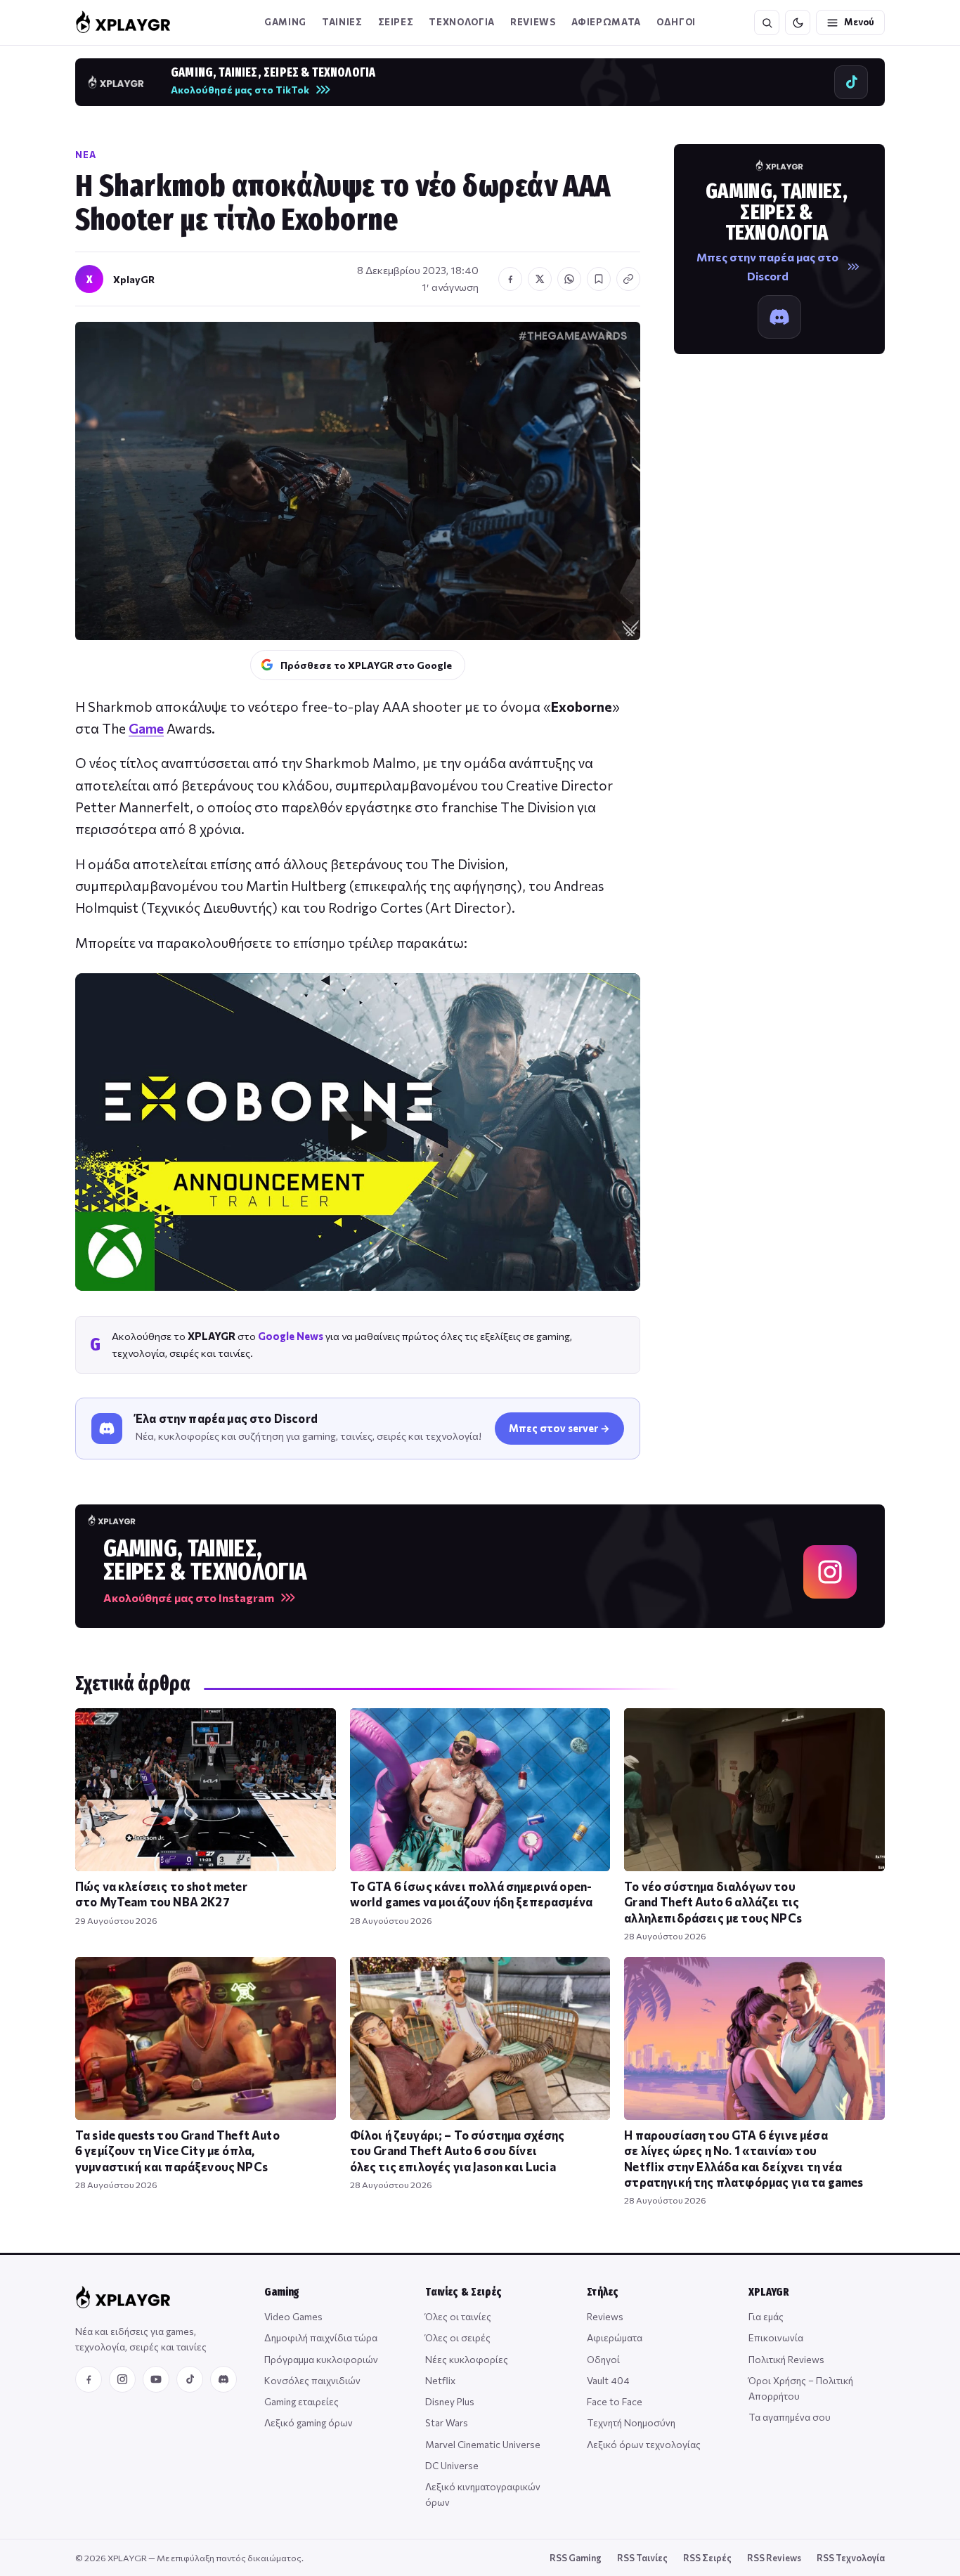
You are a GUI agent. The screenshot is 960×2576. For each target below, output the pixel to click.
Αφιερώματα (615, 2337)
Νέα (86, 155)
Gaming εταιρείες (301, 2401)
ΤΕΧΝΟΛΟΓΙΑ (462, 22)
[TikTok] (190, 2379)
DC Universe (452, 2465)
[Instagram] (122, 2379)
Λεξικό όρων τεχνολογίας (644, 2444)
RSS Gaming (576, 2558)
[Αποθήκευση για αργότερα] (599, 279)
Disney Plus (450, 2401)
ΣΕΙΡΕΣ (396, 22)
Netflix (440, 2380)
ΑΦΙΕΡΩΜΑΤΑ (607, 22)
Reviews (533, 22)
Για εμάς (766, 2316)
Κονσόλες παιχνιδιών (312, 2380)
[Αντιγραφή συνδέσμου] (628, 279)
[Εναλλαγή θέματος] (798, 22)
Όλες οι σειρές (458, 2337)
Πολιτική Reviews (786, 2359)
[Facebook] (89, 2379)
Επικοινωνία (776, 2337)
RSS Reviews (774, 2558)
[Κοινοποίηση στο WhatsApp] (569, 279)
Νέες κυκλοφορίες (467, 2359)
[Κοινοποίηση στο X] (540, 279)
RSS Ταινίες (642, 2558)
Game (146, 728)
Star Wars (447, 2422)
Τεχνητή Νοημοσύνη (631, 2422)
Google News (291, 1336)
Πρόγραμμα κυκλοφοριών (321, 2359)
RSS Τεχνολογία (851, 2558)
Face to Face (615, 2401)
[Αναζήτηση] (767, 22)
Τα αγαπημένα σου (790, 2417)
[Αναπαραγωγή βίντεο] (358, 1132)
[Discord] (223, 2379)
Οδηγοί (603, 2359)
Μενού (859, 22)
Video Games (293, 2316)
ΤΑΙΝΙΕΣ (342, 22)
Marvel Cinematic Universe (483, 2444)
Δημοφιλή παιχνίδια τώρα (321, 2337)
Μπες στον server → (559, 1428)
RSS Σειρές (707, 2558)
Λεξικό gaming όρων (309, 2422)
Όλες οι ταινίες (458, 2316)
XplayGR (134, 279)
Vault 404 (608, 2380)
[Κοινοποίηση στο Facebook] (510, 279)
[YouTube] (156, 2379)
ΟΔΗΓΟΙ (676, 22)
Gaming (285, 22)
